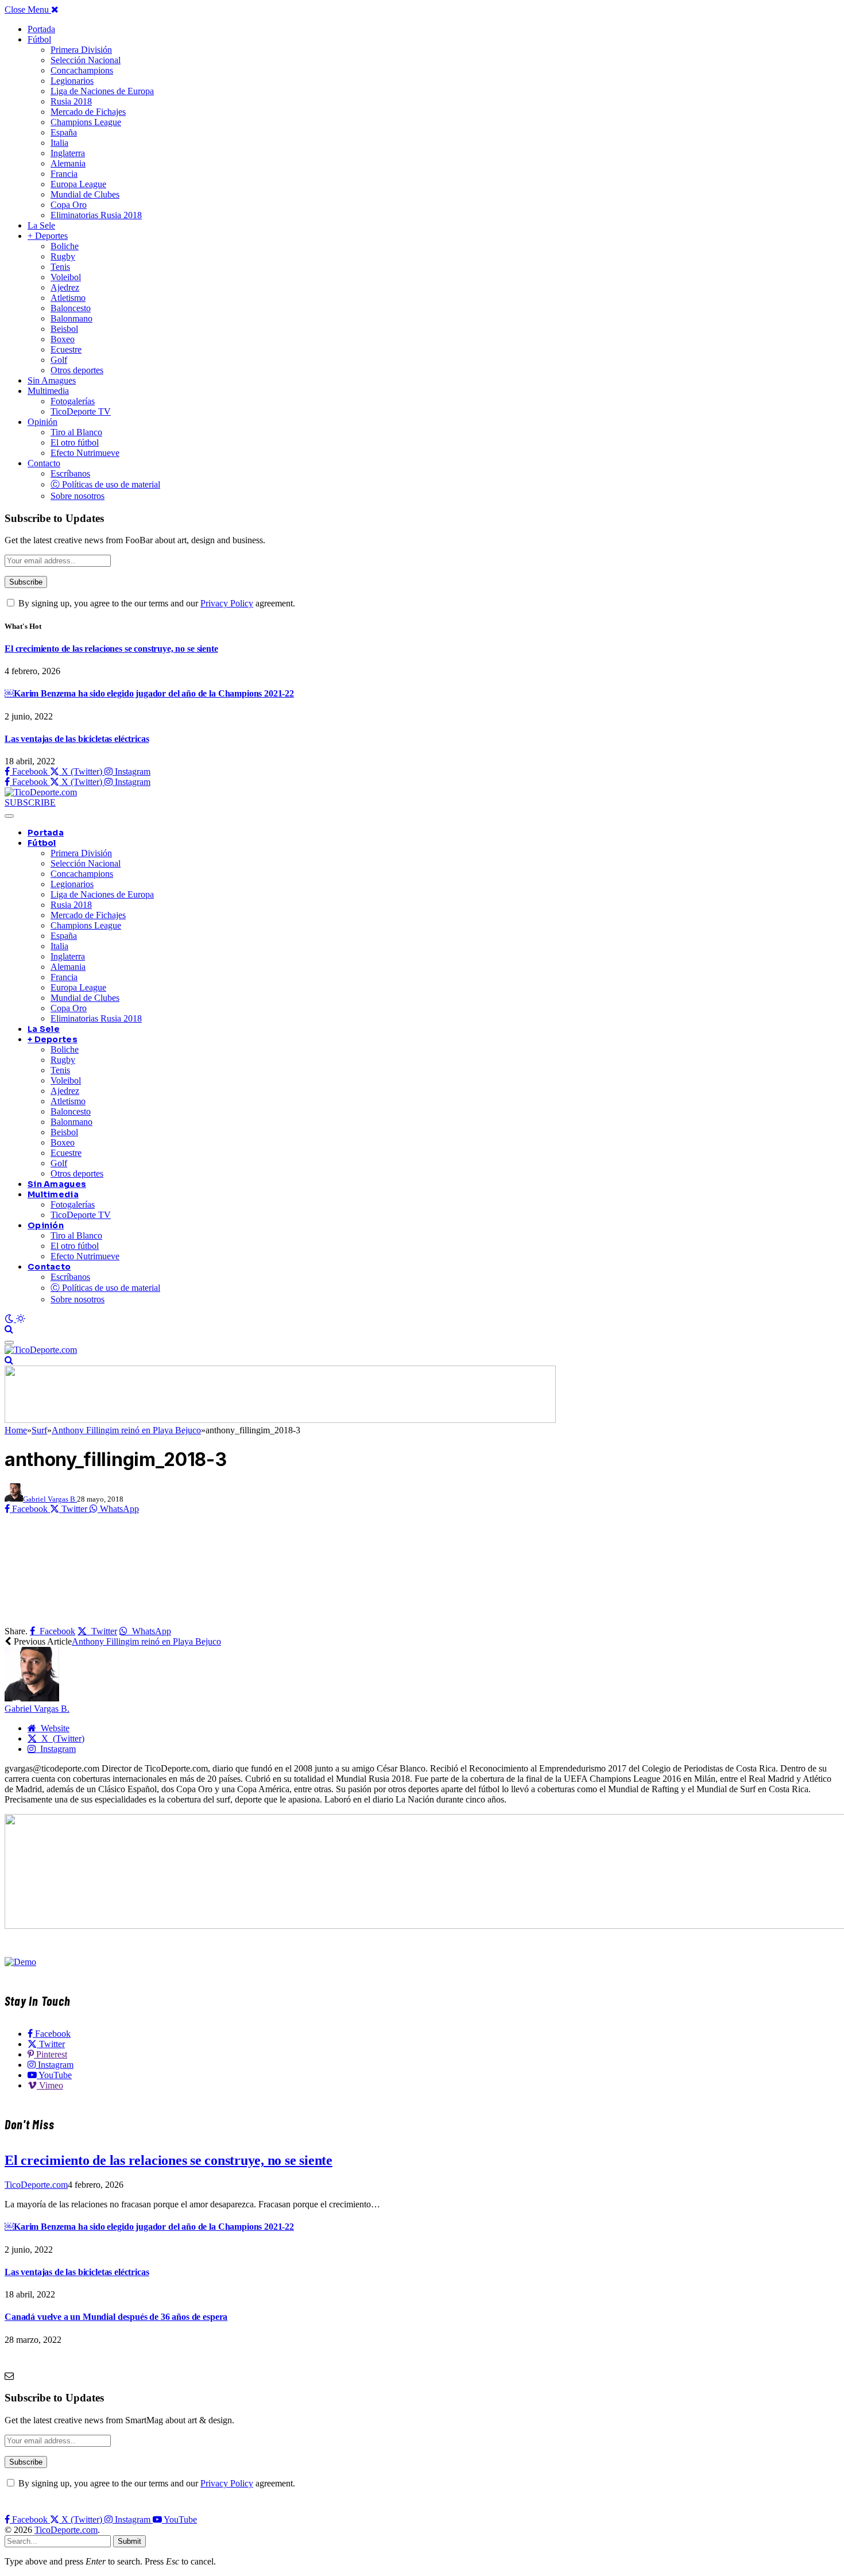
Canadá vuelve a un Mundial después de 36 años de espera (116, 2317)
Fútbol (39, 39)
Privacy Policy (227, 603)
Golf (59, 360)
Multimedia (48, 391)
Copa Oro (69, 205)
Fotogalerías (73, 401)
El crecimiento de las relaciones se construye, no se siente (111, 649)
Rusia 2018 (71, 101)
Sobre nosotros (78, 496)
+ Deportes (48, 236)
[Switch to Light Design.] (21, 1319)
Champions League (86, 122)
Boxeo (63, 339)
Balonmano (71, 318)
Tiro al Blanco (76, 432)
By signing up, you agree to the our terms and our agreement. (156, 603)
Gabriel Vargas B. (50, 1499)
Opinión (42, 422)
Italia (59, 143)
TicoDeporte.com (36, 2185)
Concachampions (82, 70)
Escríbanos (70, 473)
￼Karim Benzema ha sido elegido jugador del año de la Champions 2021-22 (149, 693)
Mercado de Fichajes (88, 112)
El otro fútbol (75, 442)
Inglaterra (68, 153)
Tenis (60, 267)
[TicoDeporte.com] (41, 792)
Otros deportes (77, 370)
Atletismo (68, 298)
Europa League (78, 184)
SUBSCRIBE (30, 802)
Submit (129, 2541)
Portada (41, 29)
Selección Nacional (86, 60)
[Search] (9, 1329)
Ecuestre (66, 349)
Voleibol (66, 277)
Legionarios (72, 81)
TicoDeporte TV (81, 411)
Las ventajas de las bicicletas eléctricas (77, 739)
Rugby (63, 256)
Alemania (68, 163)
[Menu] (9, 816)
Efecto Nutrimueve (85, 453)
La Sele (41, 225)
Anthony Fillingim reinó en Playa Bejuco (146, 1641)
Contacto (44, 463)
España (64, 132)
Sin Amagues (52, 380)
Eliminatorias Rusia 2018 (96, 215)
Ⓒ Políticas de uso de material (105, 484)
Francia (64, 174)
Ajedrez (65, 287)
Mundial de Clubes (85, 194)
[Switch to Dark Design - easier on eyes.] (10, 1319)
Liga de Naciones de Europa (102, 91)
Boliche (65, 246)
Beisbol (64, 329)
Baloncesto (71, 308)
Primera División (81, 50)
